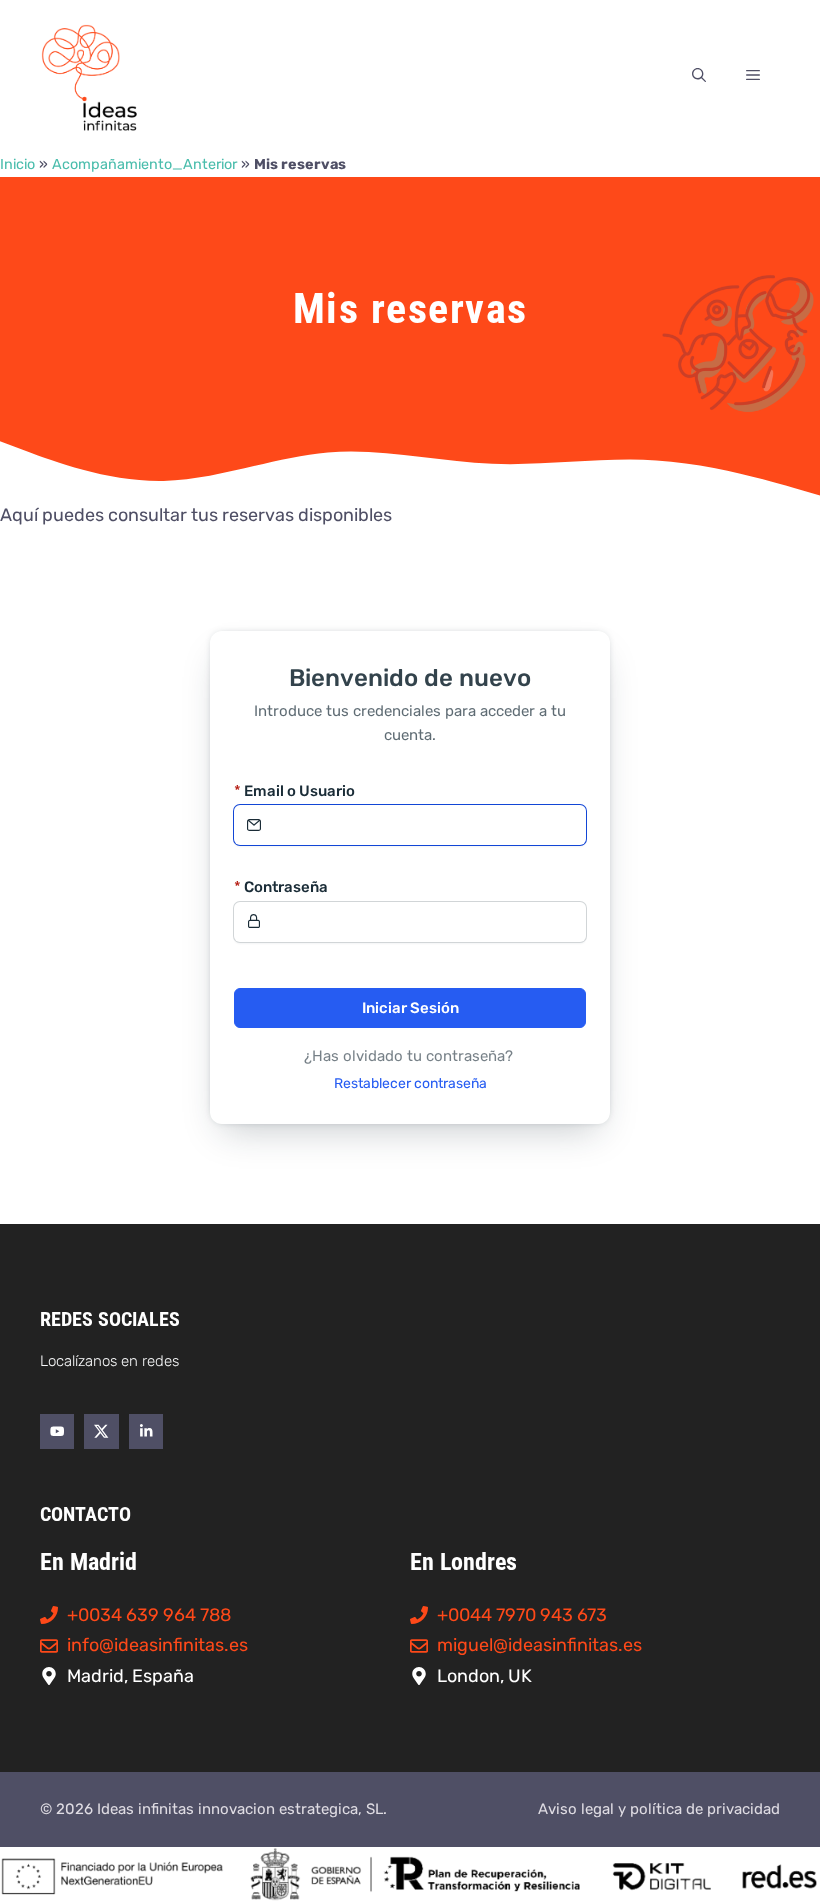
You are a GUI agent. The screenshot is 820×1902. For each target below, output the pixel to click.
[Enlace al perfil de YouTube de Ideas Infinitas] (57, 1431)
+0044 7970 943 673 (522, 1615)
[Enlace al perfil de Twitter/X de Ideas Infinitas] (101, 1431)
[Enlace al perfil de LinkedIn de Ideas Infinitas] (146, 1431)
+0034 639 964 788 (149, 1615)
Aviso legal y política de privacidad (659, 1809)
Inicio (17, 164)
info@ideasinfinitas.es (157, 1645)
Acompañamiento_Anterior (144, 164)
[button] (699, 76)
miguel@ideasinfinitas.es (539, 1645)
